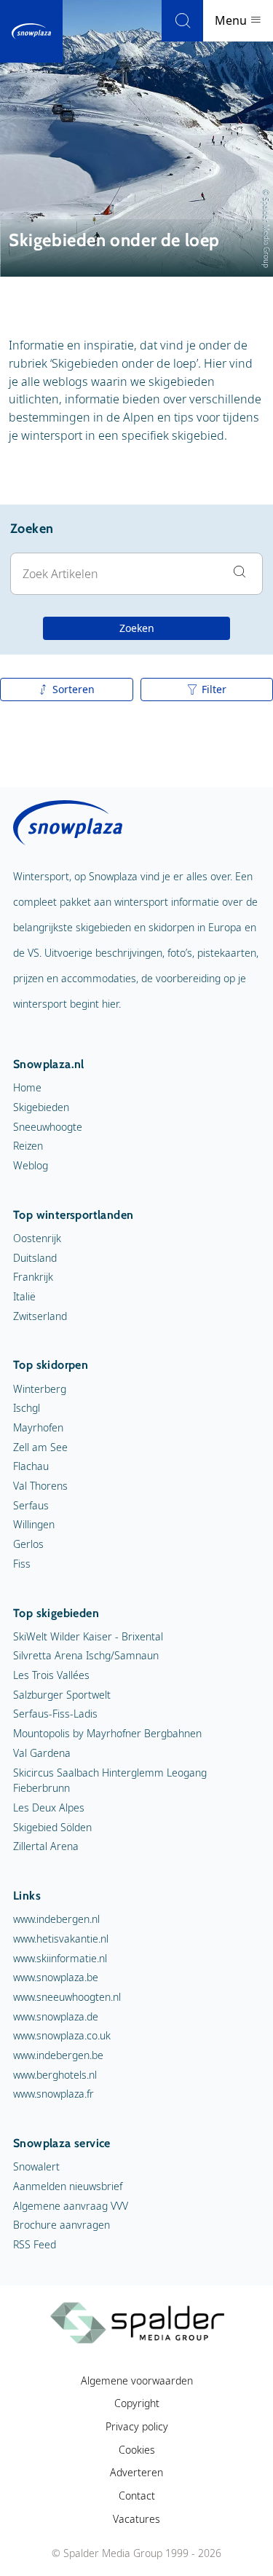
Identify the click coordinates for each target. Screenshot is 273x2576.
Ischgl (27, 1408)
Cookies (137, 2450)
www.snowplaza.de (56, 2016)
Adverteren (136, 2472)
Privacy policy (137, 2426)
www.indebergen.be (58, 2055)
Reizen (28, 1146)
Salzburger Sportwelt (62, 1695)
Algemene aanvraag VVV (71, 2206)
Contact (137, 2496)
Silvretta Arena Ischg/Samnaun (86, 1655)
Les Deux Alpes (49, 1807)
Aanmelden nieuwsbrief (68, 2186)
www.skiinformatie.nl (60, 1958)
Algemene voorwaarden (137, 2381)
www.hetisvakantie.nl (61, 1939)
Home (27, 1087)
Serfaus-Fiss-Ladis (55, 1714)
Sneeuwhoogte (48, 1127)
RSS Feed (35, 2244)
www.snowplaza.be (56, 1977)
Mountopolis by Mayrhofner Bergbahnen (107, 1733)
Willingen (34, 1524)
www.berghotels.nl (55, 2075)
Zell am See (40, 1447)
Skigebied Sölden (52, 1827)
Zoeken (137, 628)
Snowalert (36, 2166)
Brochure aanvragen (62, 2225)
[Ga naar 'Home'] (31, 31)
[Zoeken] (182, 21)
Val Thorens (40, 1486)
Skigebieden (41, 1107)
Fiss (22, 1564)
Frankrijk (33, 1277)
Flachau (31, 1466)
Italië (24, 1296)
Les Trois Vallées (51, 1675)
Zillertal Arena (46, 1846)
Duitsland (35, 1258)
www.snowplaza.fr (54, 2094)
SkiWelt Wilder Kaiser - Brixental (88, 1636)
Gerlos (28, 1544)
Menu (232, 20)
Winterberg (40, 1389)
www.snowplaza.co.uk (62, 2035)
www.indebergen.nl (56, 1919)
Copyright (137, 2403)
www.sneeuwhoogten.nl (67, 1997)
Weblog (31, 1165)
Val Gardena (42, 1753)
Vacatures (136, 2519)
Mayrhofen (38, 1427)
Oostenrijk (37, 1238)
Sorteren (74, 689)
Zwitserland (40, 1316)
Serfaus (31, 1505)
